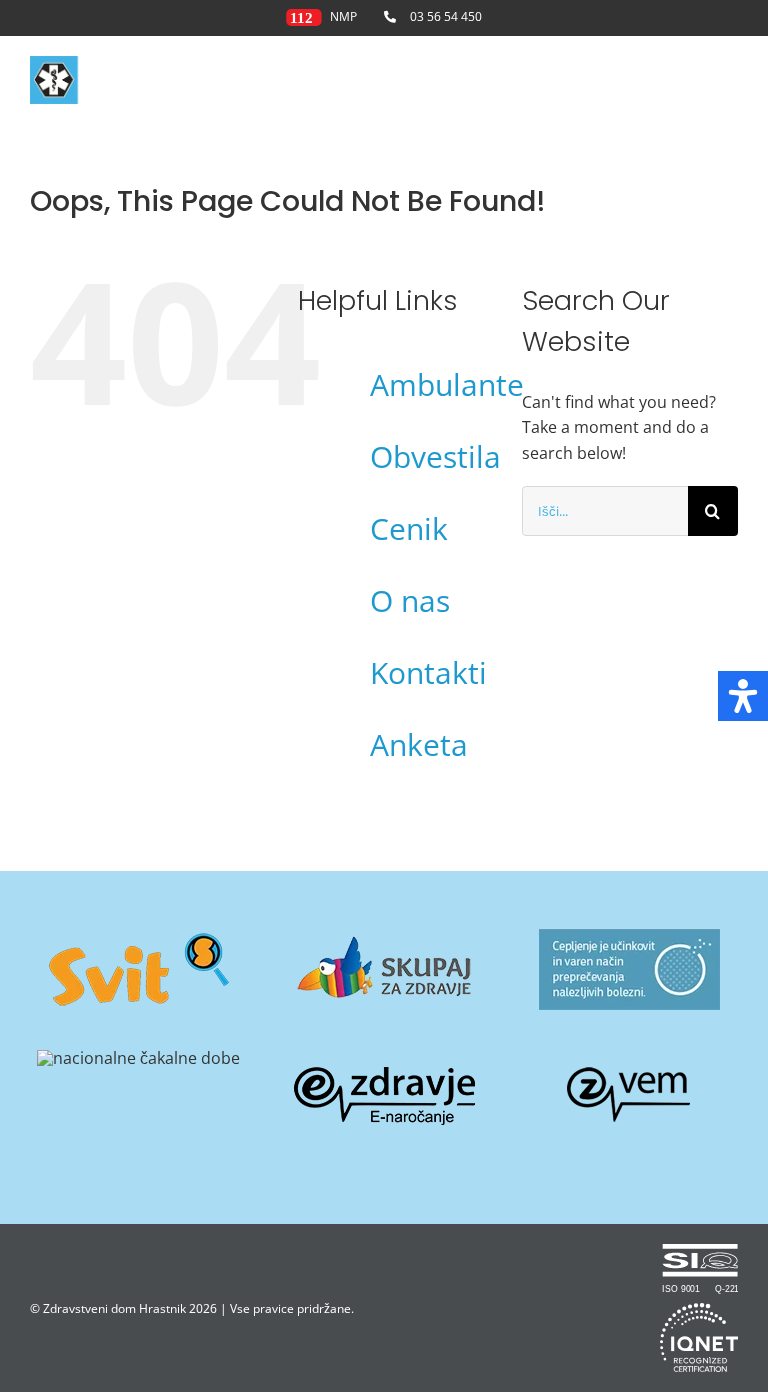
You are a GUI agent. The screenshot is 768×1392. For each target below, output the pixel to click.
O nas (410, 600)
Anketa (419, 744)
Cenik (409, 528)
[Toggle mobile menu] (727, 82)
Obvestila (435, 456)
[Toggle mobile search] (687, 82)
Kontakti (428, 672)
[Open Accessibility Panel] (743, 696)
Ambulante (447, 384)
